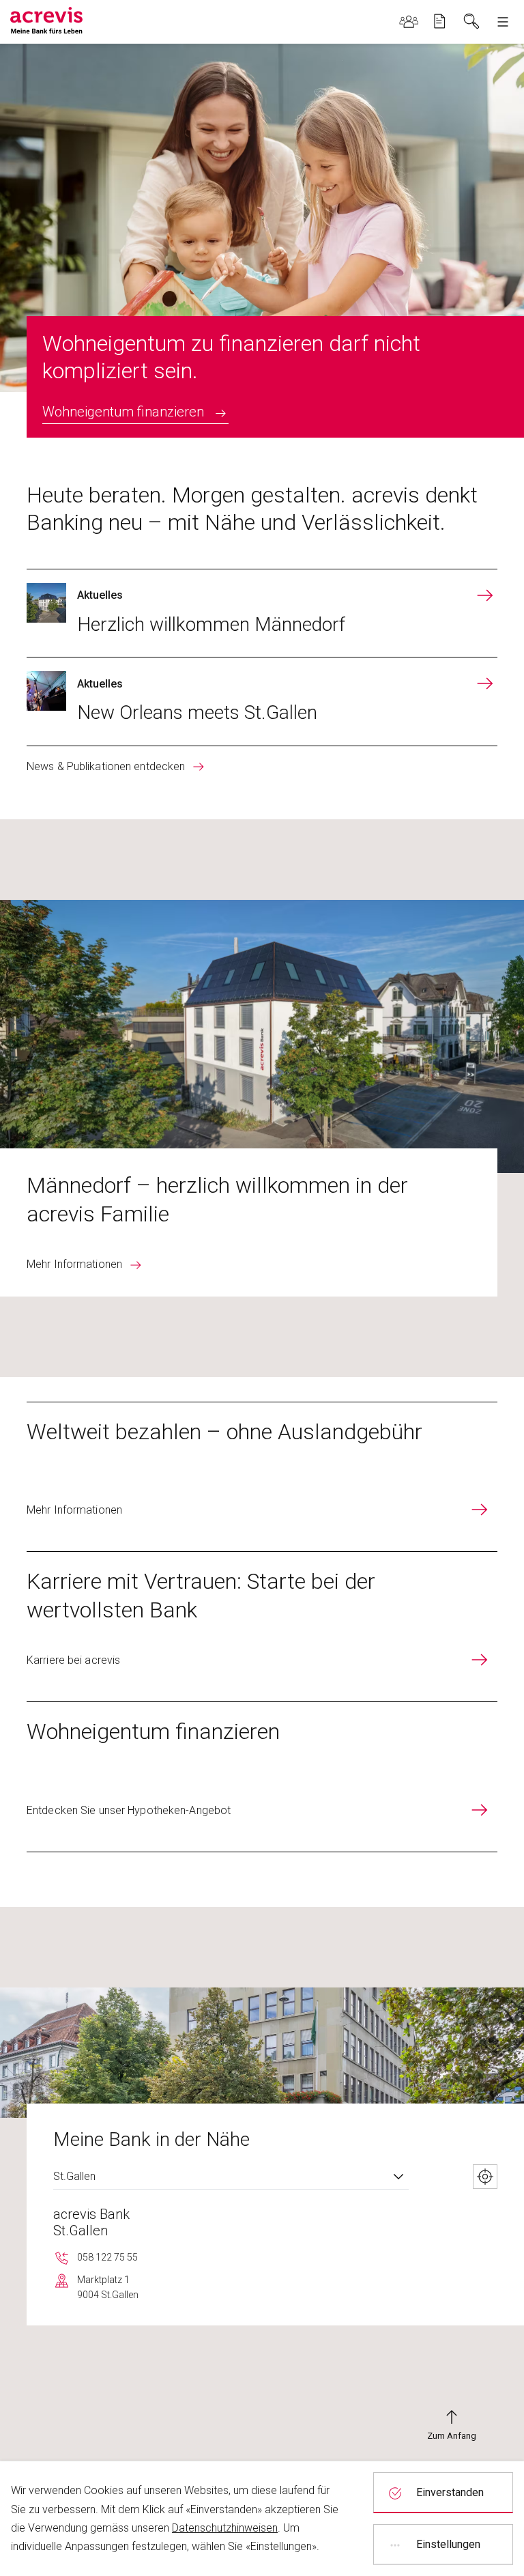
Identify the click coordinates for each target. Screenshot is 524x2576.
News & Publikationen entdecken (106, 766)
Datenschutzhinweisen (225, 2528)
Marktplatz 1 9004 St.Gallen (108, 2287)
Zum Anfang (452, 2436)
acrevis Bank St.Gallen (91, 2222)
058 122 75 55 (107, 2257)
